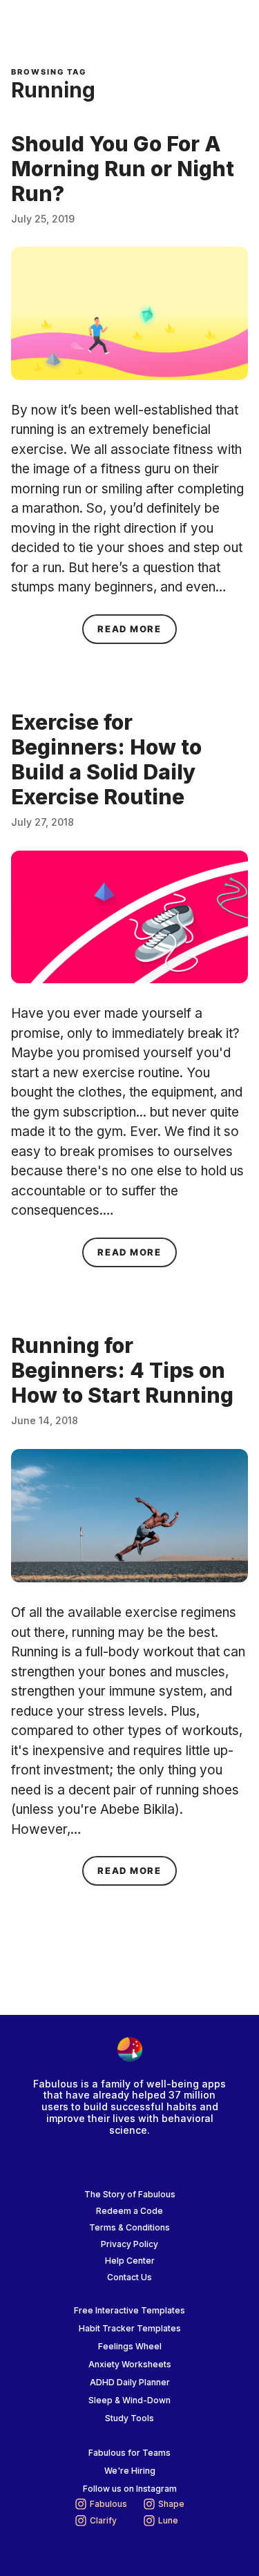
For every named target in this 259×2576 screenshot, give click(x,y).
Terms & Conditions (129, 2227)
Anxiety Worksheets (130, 2364)
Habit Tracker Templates (130, 2328)
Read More (137, 628)
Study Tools (129, 2418)
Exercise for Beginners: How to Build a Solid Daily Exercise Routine (106, 759)
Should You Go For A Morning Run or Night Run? (123, 169)
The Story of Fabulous (130, 2194)
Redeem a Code (129, 2211)
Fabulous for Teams (129, 2453)
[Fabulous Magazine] (66, 28)
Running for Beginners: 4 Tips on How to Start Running (122, 1370)
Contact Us (129, 2277)
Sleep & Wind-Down (129, 2400)
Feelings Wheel (130, 2346)
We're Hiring (130, 2471)
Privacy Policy (129, 2244)
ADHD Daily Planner (130, 2382)
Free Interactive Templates (129, 2310)
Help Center (130, 2261)
